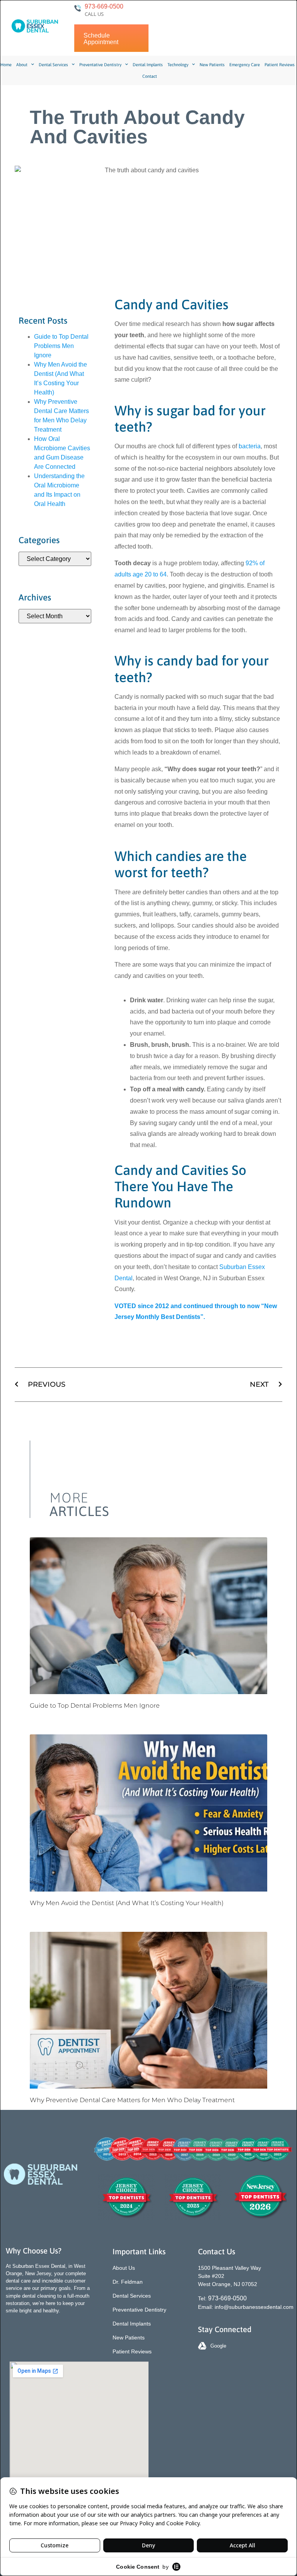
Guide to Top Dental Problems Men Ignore (61, 346)
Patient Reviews (280, 65)
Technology (178, 65)
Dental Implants (148, 65)
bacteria (250, 446)
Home (6, 65)
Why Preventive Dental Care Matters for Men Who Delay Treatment (132, 2100)
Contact (150, 76)
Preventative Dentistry (100, 65)
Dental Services (53, 65)
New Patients (212, 65)
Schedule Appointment (101, 39)
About (22, 65)
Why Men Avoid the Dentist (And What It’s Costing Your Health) (127, 1903)
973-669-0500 (104, 6)
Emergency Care (245, 65)
